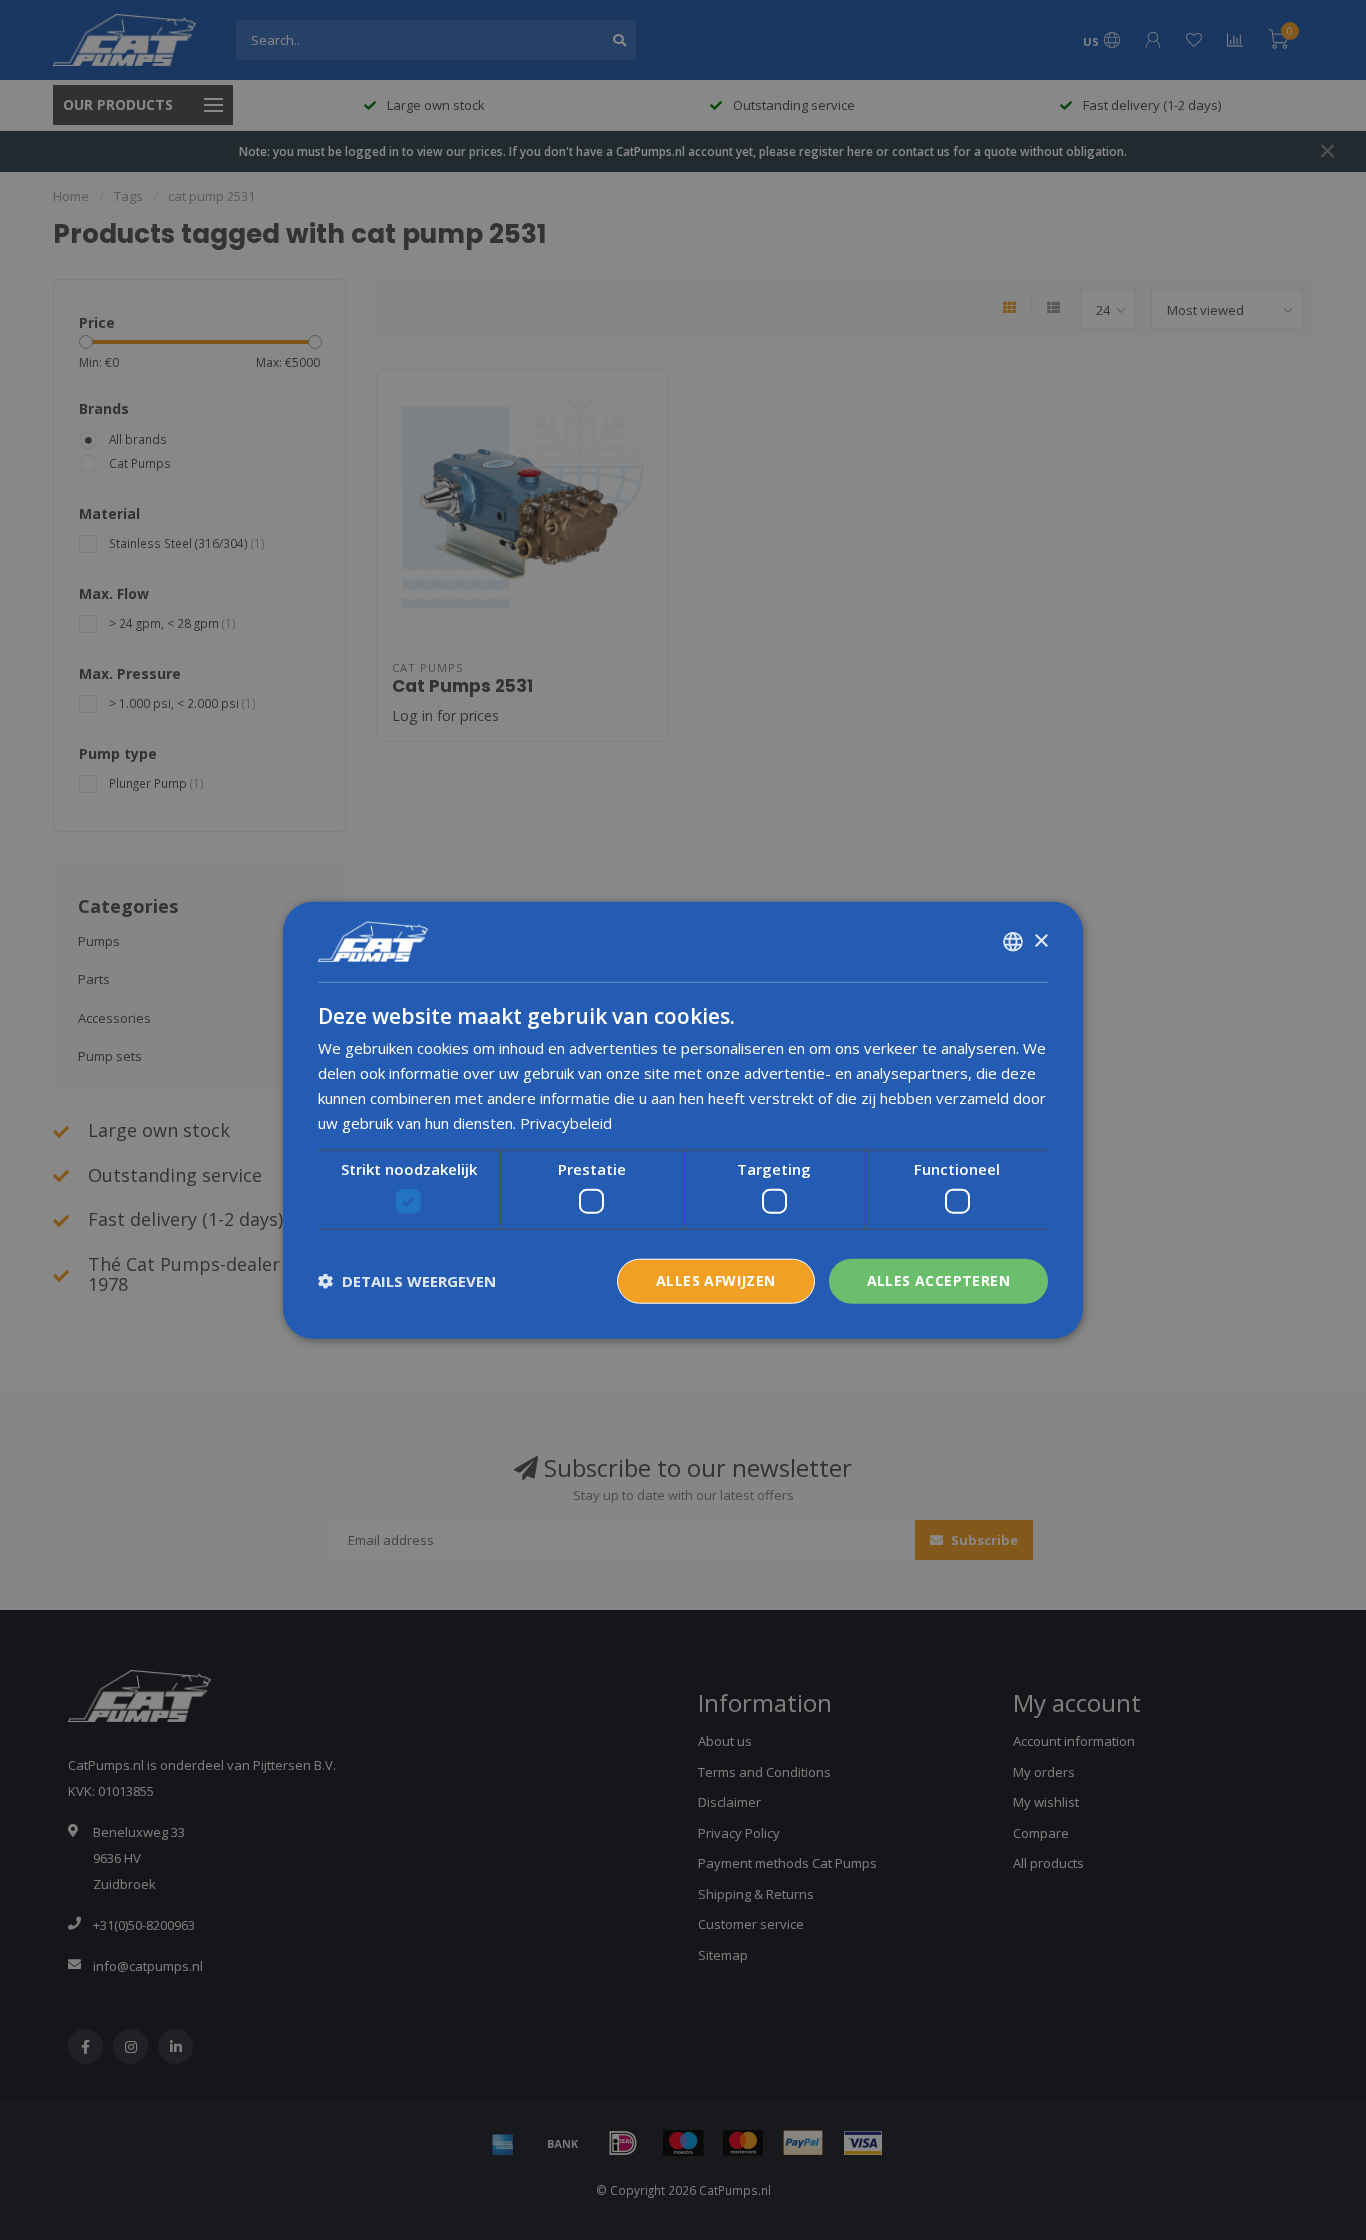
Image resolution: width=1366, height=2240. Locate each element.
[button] (407, 1281)
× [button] (1040, 940)
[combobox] (1013, 942)
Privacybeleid (566, 1122)
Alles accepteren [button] (938, 1280)
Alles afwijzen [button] (716, 1280)
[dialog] (683, 1120)
